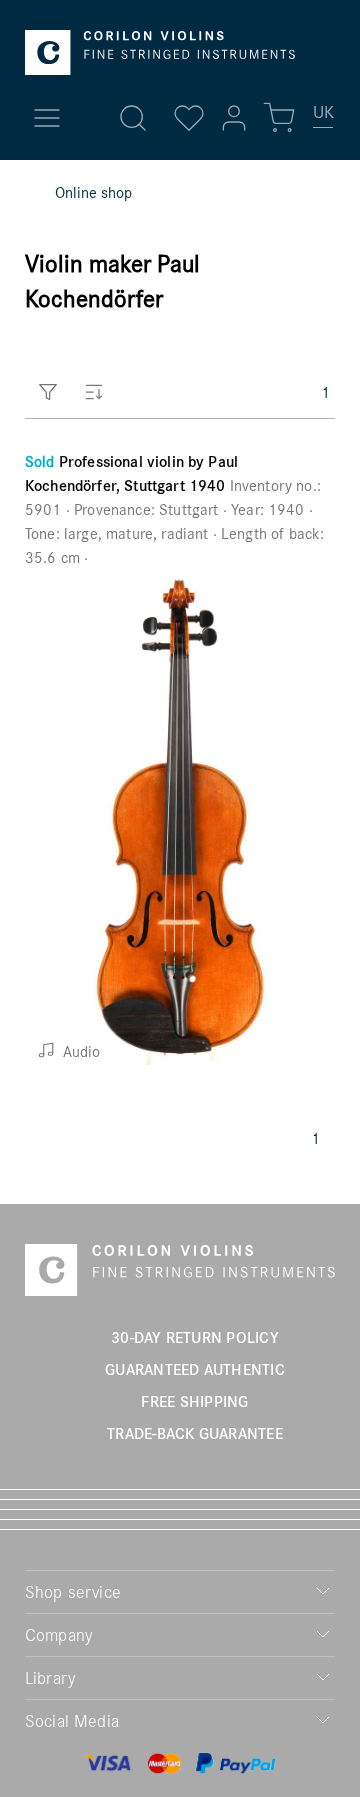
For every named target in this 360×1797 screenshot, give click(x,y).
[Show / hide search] (133, 118)
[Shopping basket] (279, 118)
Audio (79, 1051)
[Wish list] (189, 118)
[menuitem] (324, 120)
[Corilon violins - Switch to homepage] (160, 52)
